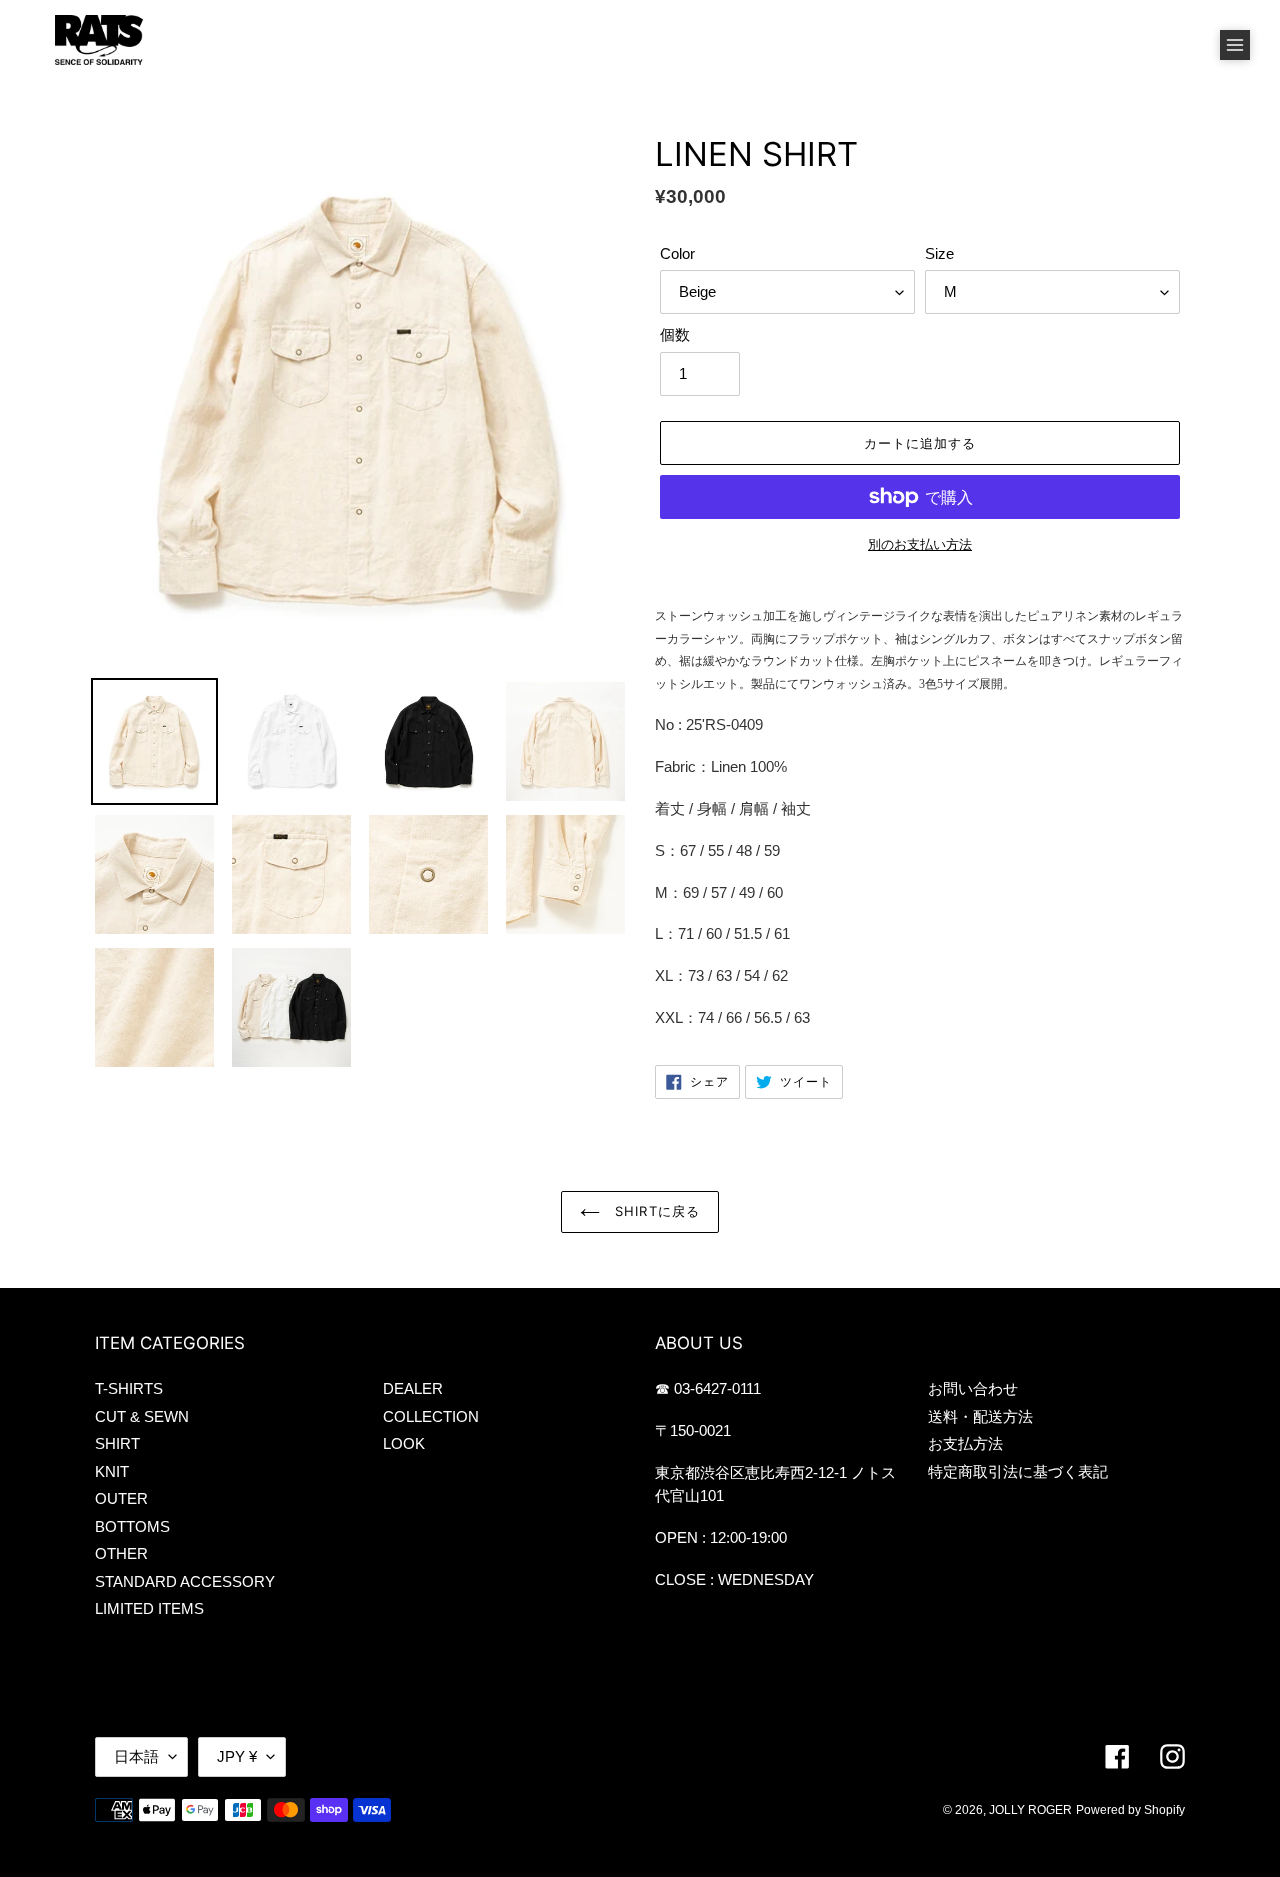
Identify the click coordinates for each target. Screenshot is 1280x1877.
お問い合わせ (973, 1388)
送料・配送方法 (980, 1416)
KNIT (112, 1471)
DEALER (413, 1388)
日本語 (136, 1756)
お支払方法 (965, 1443)
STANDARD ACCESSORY (185, 1581)
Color (677, 253)
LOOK (404, 1443)
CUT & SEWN (142, 1416)
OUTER (121, 1498)
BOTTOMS (132, 1526)
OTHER (121, 1553)
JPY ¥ (237, 1756)
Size (939, 253)
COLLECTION (431, 1416)
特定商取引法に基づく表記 (1018, 1471)
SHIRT (117, 1443)
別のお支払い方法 (920, 544)
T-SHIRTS (129, 1388)
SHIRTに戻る (654, 1211)
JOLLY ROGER (1030, 1810)
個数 (675, 334)
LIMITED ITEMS (149, 1608)
